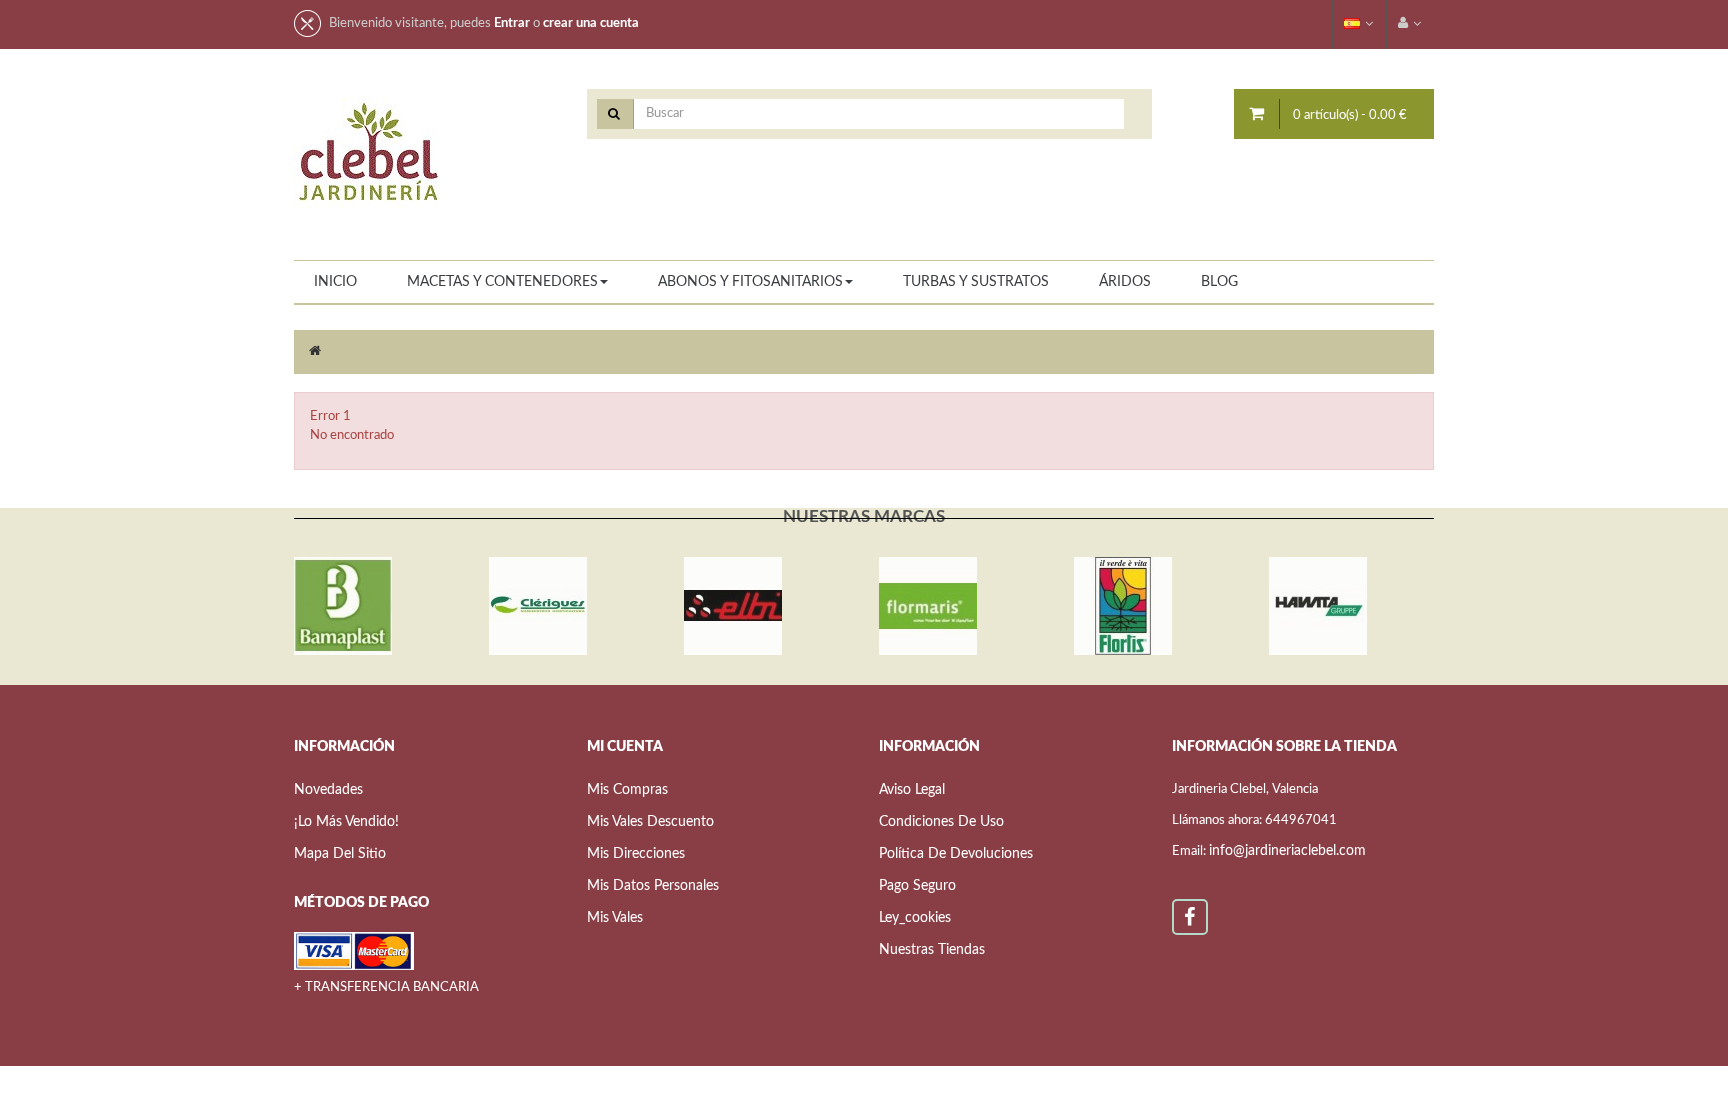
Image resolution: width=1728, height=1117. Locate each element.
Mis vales (615, 918)
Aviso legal (912, 790)
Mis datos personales (653, 886)
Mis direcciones (636, 854)
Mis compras (627, 790)
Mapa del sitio (340, 854)
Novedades (328, 790)
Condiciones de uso (941, 822)
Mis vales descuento (650, 822)
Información (929, 747)
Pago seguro (917, 886)
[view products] (343, 605)
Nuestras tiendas (932, 950)
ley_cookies (915, 918)
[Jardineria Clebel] (369, 153)
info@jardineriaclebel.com (1287, 851)
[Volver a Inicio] (315, 351)
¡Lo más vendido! (346, 822)
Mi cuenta (625, 747)
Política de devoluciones (956, 854)
